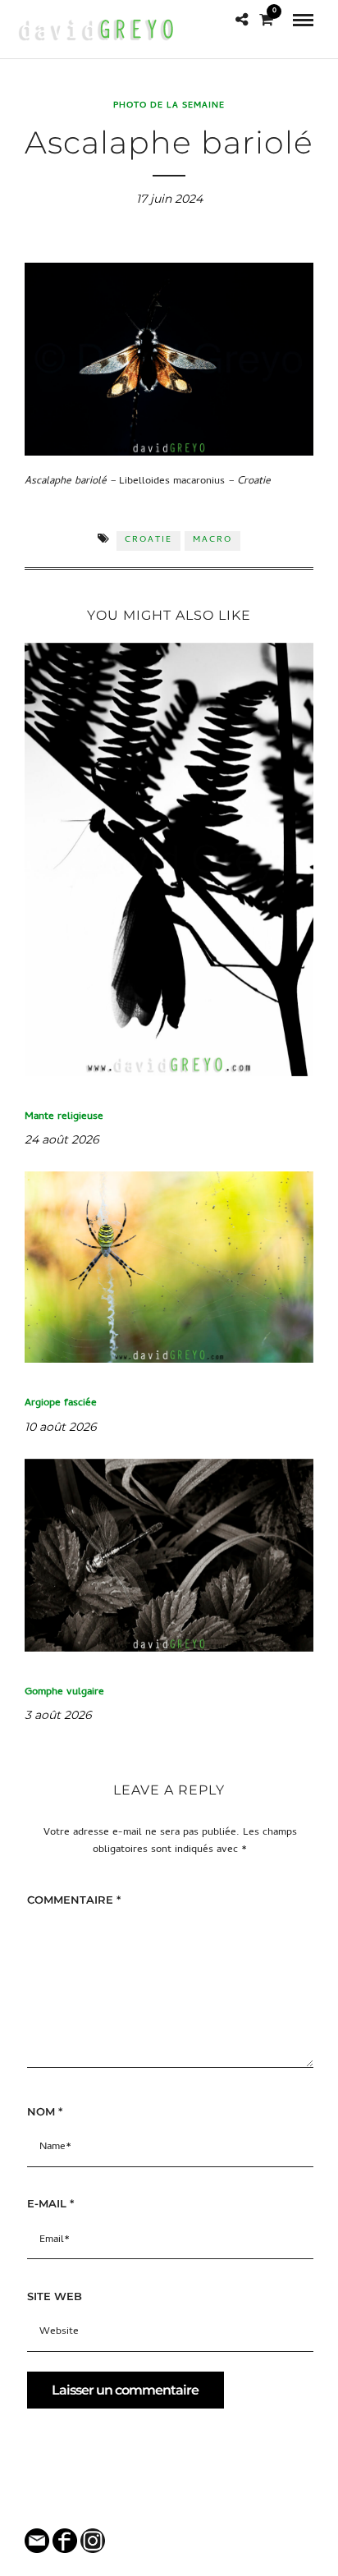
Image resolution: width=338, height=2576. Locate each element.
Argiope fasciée (61, 1403)
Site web (55, 2296)
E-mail (50, 2203)
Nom (45, 2111)
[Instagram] (180, 2508)
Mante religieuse (64, 1117)
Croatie (148, 540)
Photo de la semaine (169, 106)
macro (212, 540)
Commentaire (74, 1900)
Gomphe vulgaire (64, 1692)
